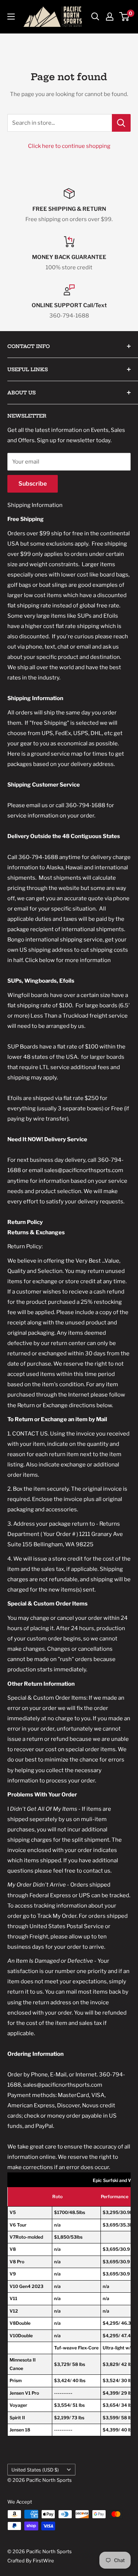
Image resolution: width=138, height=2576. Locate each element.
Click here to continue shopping (69, 146)
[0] (125, 17)
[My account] (110, 17)
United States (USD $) (35, 2470)
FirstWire (43, 2561)
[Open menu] (11, 17)
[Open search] (95, 17)
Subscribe (33, 484)
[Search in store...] (121, 123)
